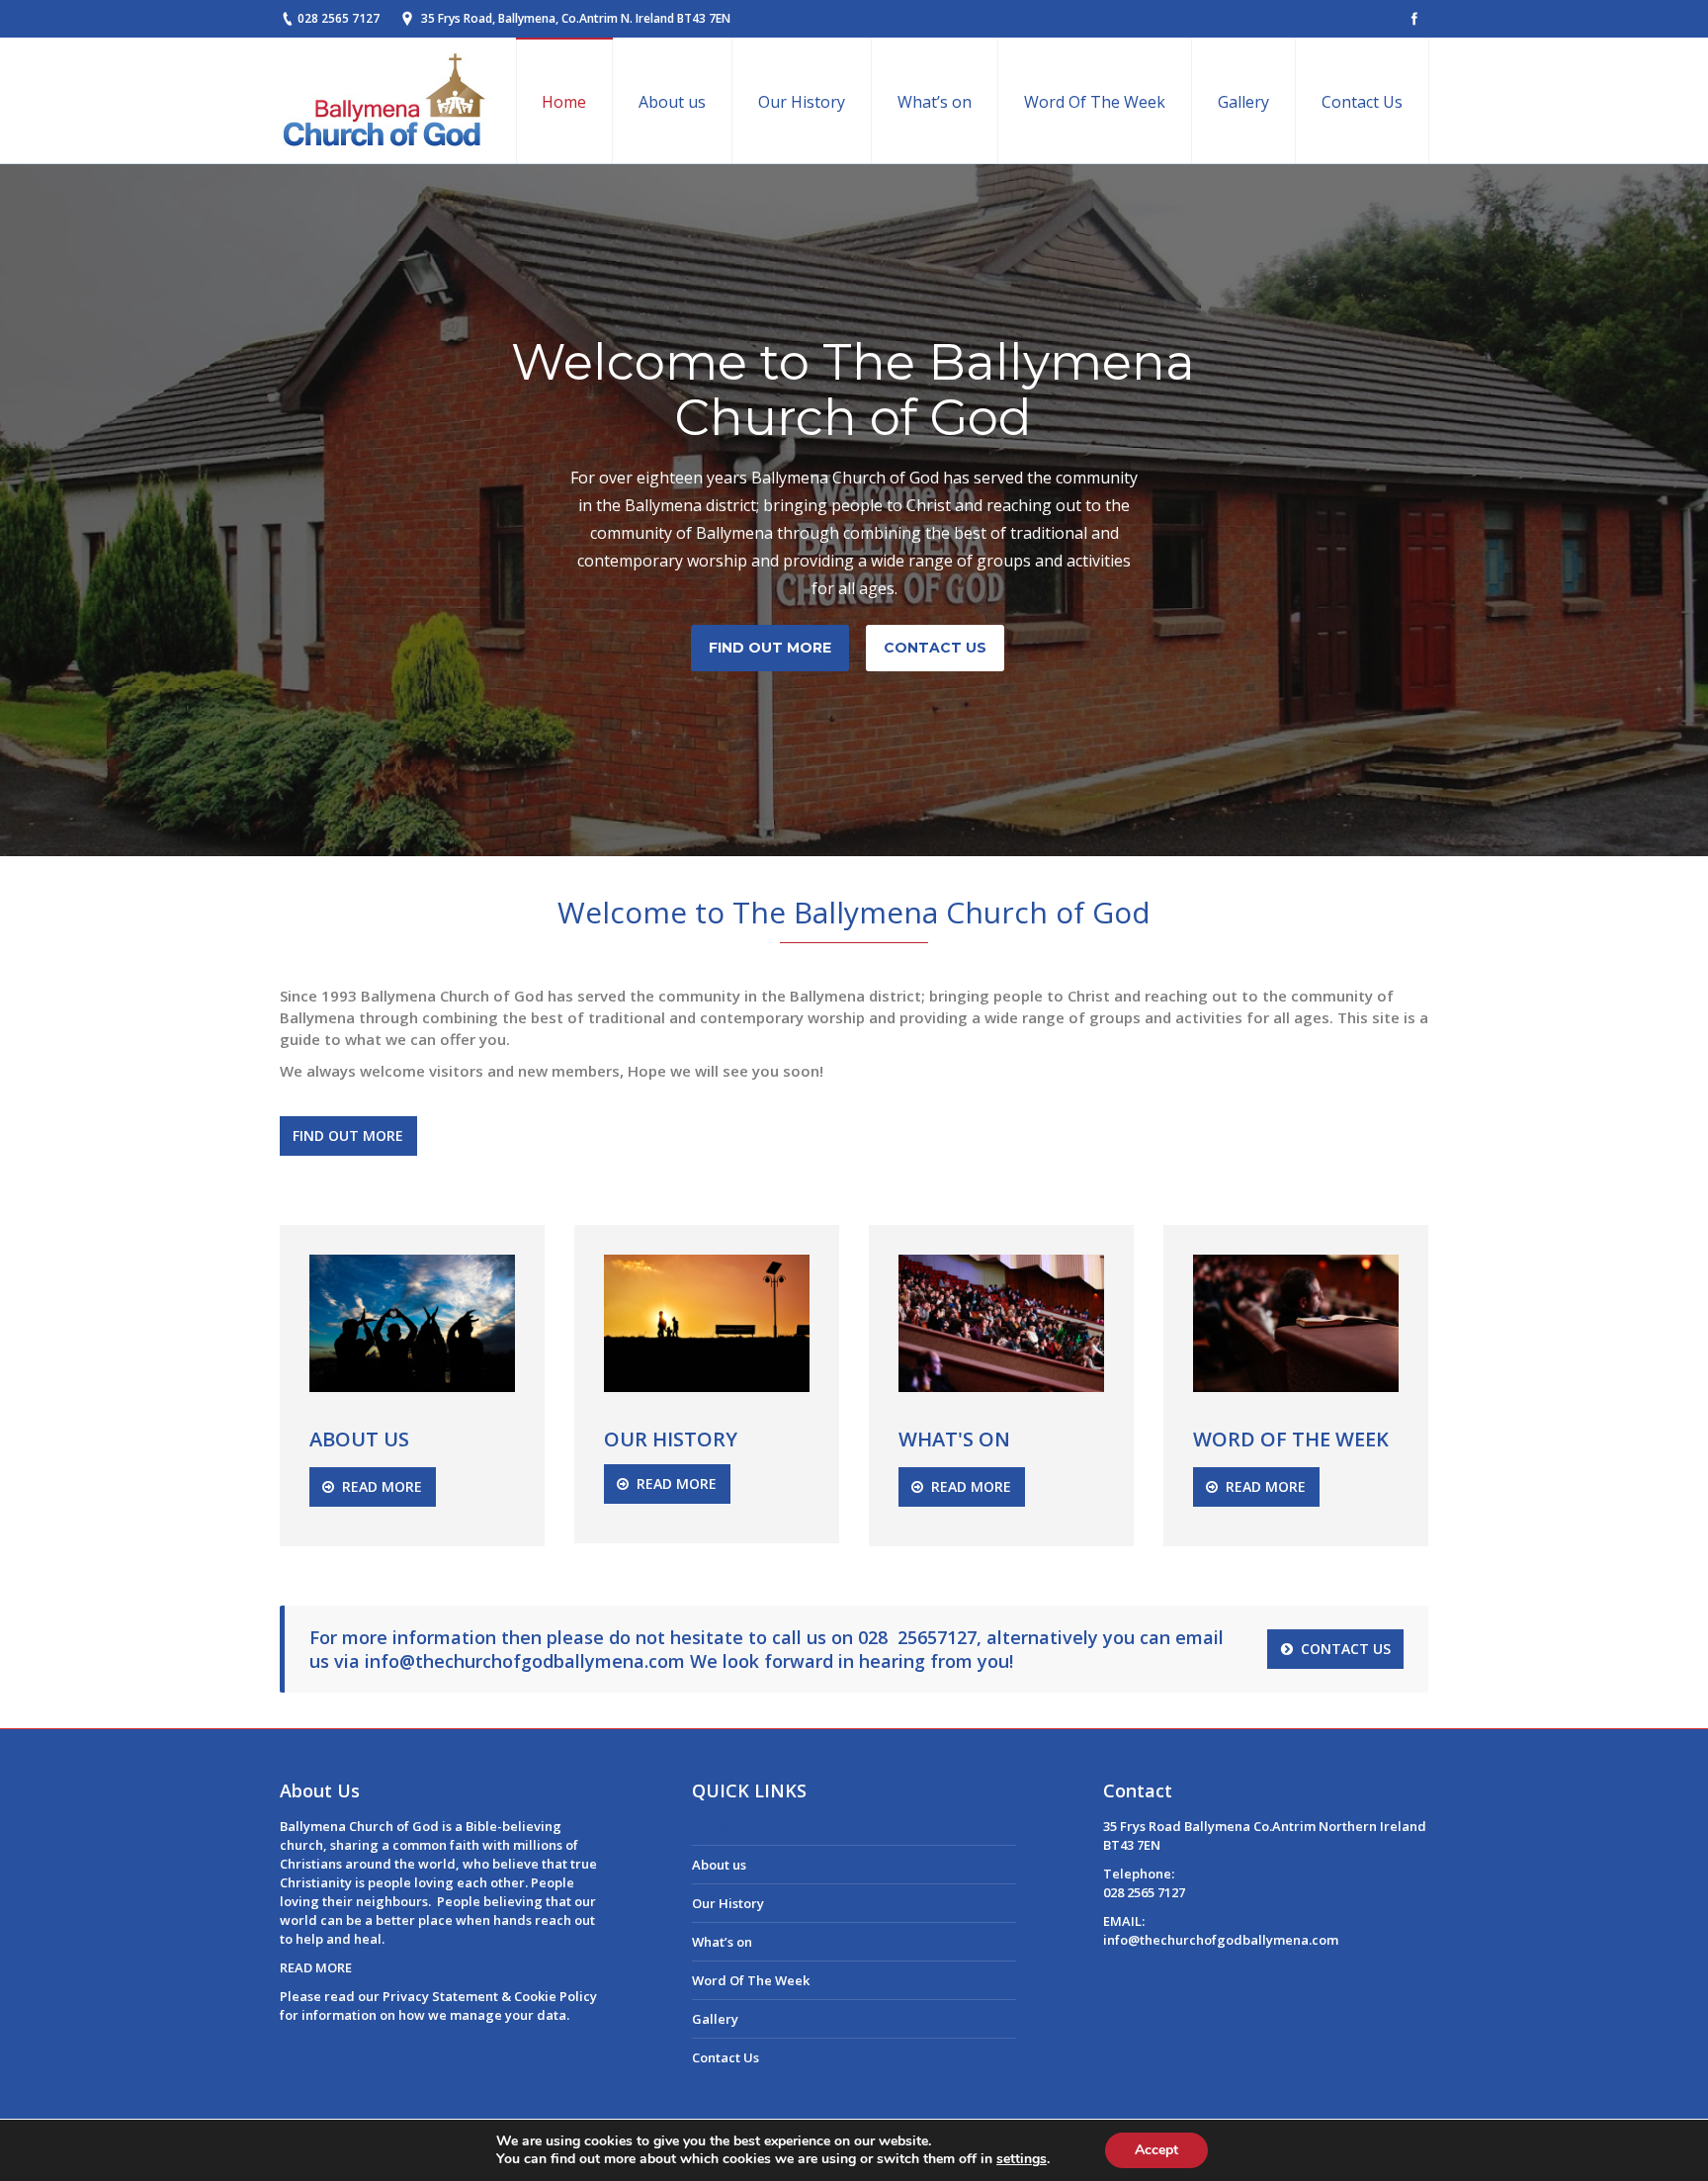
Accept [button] (1156, 2150)
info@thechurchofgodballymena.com (525, 1661)
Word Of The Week (751, 1980)
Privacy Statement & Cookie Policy (490, 1996)
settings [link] (1022, 2159)
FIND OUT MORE (770, 648)
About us (719, 1865)
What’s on (722, 1942)
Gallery (715, 2019)
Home (711, 1826)
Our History (728, 1903)
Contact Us (726, 2057)
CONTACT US (935, 648)
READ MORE (316, 1967)
